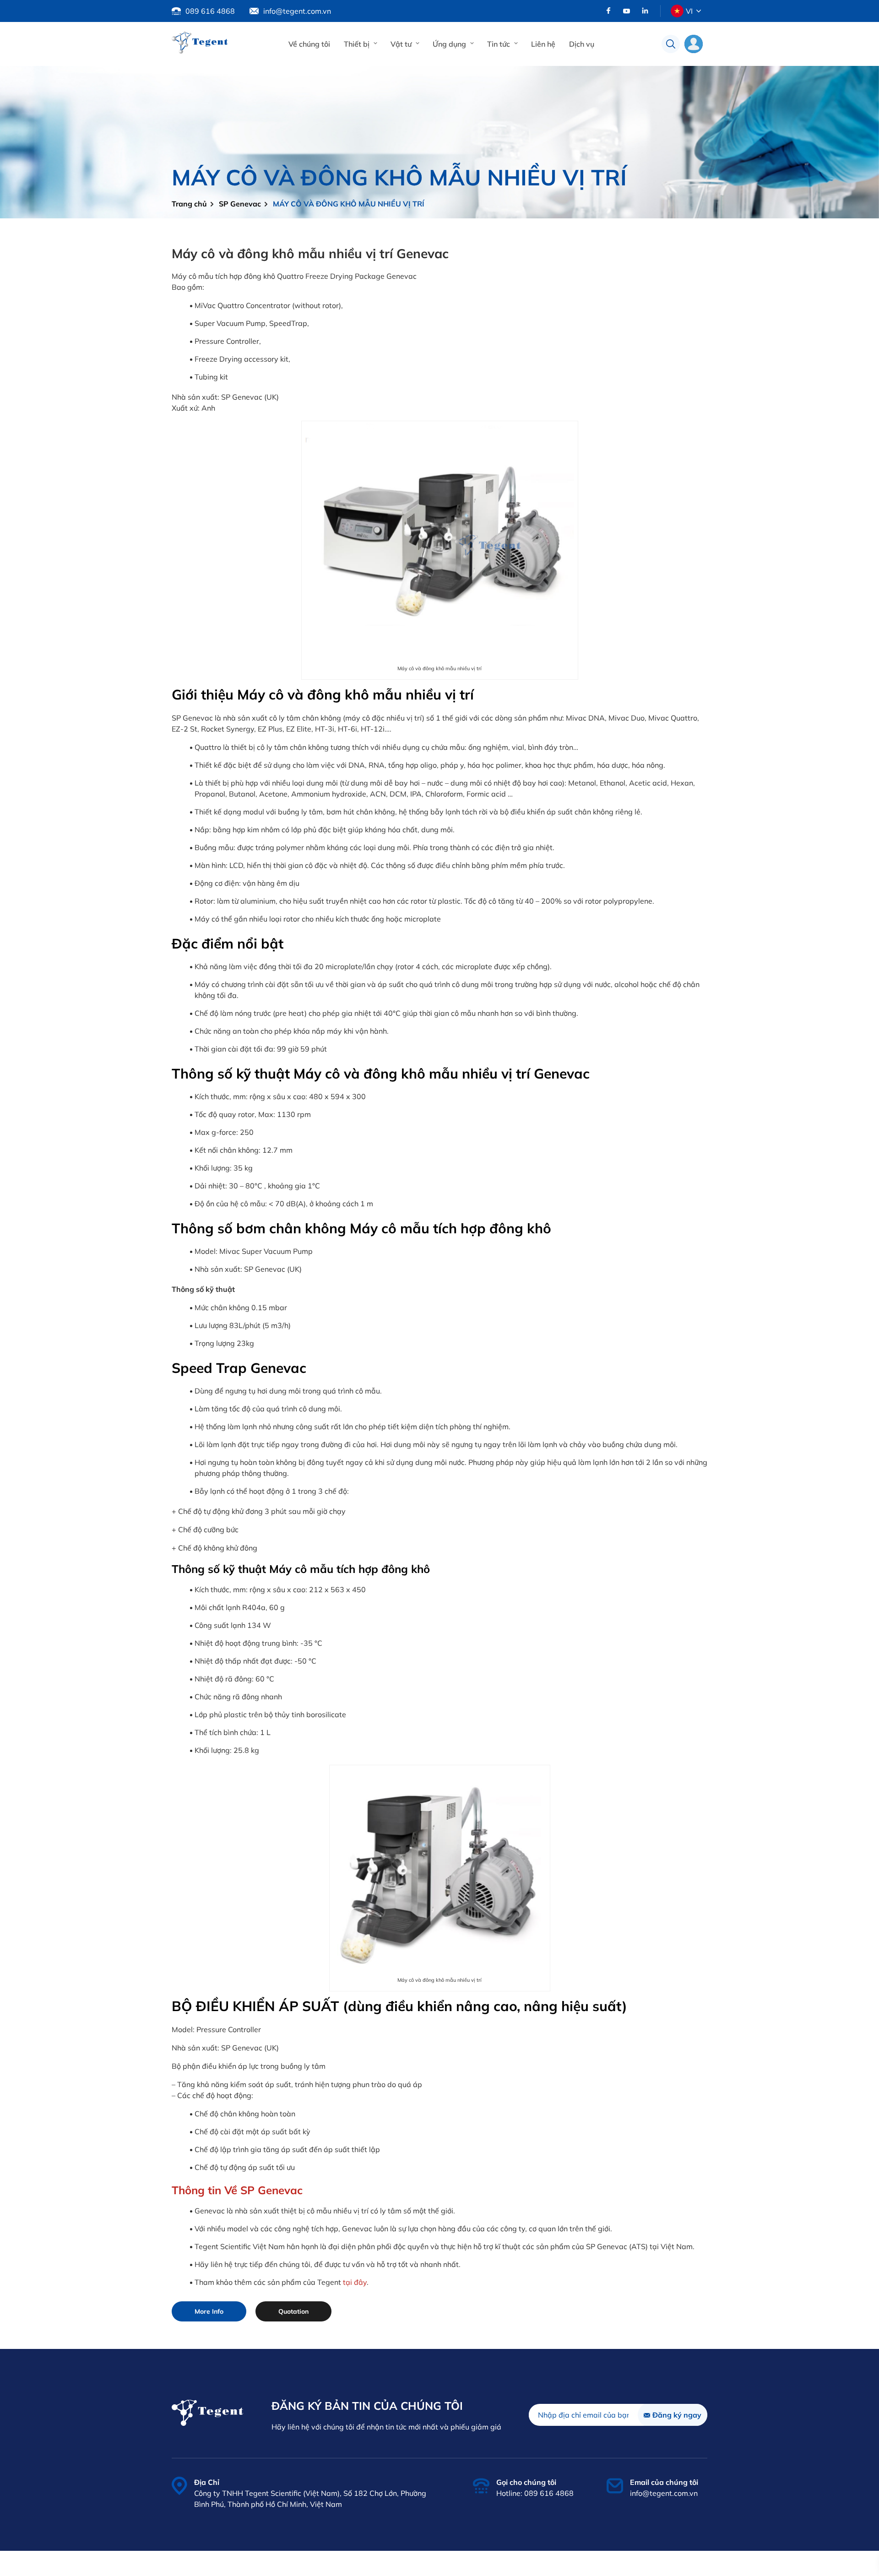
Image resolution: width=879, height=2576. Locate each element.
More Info (209, 2311)
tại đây (355, 2282)
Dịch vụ (582, 44)
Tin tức (499, 44)
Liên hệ (543, 44)
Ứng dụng (449, 44)
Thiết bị (357, 44)
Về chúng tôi (309, 44)
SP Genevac (240, 204)
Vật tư (401, 44)
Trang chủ (189, 204)
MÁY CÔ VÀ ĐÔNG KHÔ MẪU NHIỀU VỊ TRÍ (349, 204)
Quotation (293, 2311)
